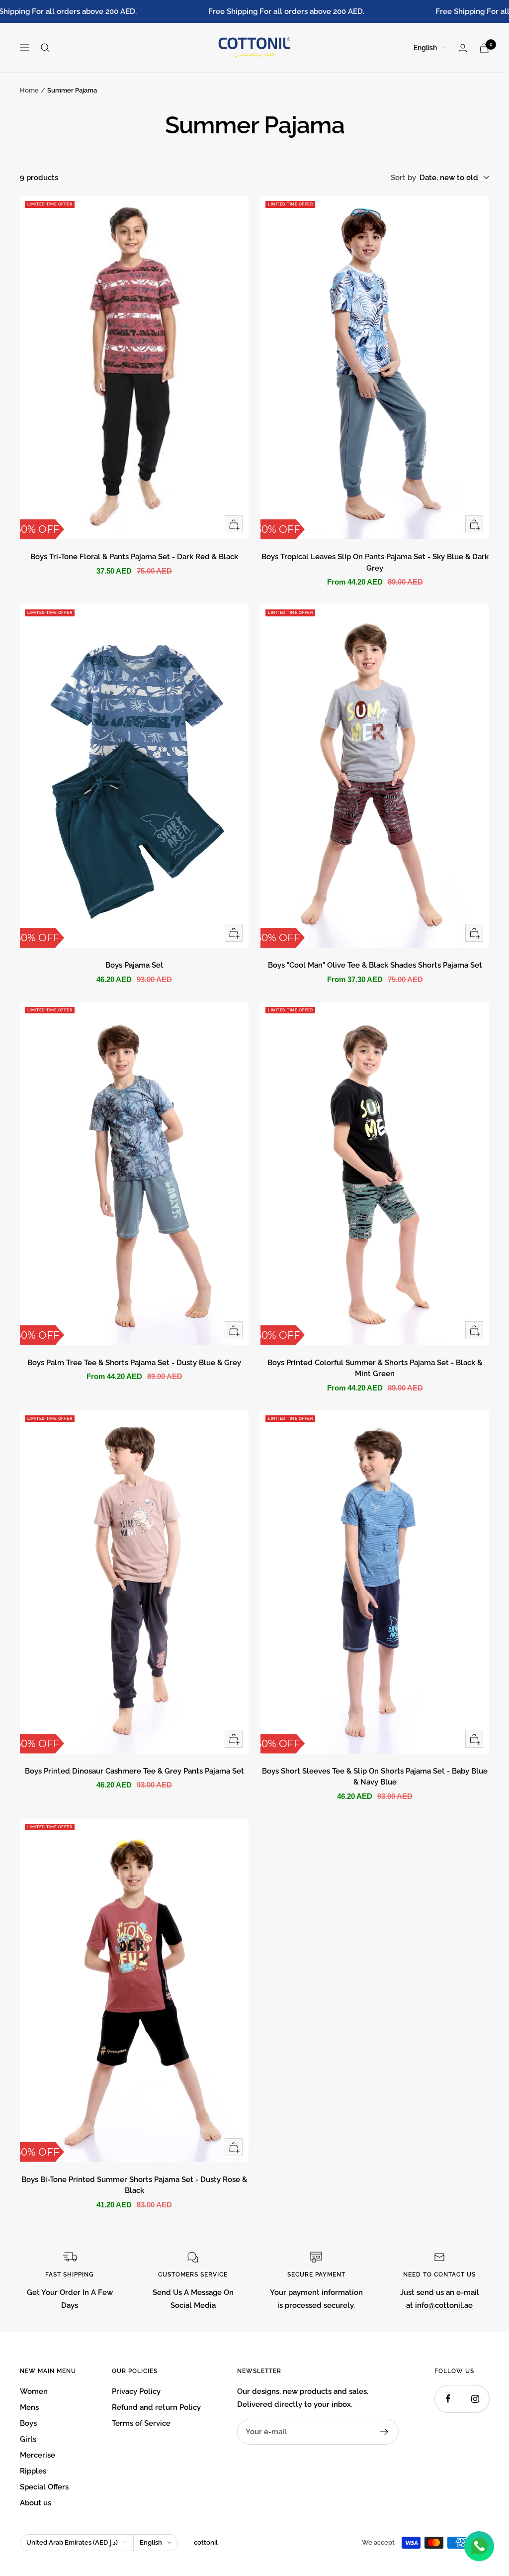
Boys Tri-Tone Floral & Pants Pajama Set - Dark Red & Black (134, 557)
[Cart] (484, 48)
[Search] (45, 48)
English (425, 48)
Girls (28, 2439)
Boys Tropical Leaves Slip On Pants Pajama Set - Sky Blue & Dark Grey (375, 562)
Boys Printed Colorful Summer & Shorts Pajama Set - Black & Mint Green (375, 1368)
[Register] (384, 2432)
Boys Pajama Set (134, 965)
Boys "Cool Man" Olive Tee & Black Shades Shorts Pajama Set (375, 965)
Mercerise (38, 2455)
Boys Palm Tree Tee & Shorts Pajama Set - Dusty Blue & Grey (134, 1363)
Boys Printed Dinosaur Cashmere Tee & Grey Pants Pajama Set (134, 1771)
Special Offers (44, 2487)
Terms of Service (141, 2423)
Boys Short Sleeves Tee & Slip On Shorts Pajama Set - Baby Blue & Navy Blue (375, 1777)
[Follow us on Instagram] (475, 2399)
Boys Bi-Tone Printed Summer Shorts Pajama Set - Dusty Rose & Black (134, 2185)
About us (36, 2503)
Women (34, 2391)
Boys (28, 2423)
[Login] (463, 48)
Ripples (33, 2471)
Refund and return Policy (156, 2407)
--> (25, 202)
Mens (29, 2407)
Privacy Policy (136, 2391)
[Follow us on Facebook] (448, 2399)
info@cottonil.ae (444, 2305)
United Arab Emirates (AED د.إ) (72, 2542)
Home (29, 90)
